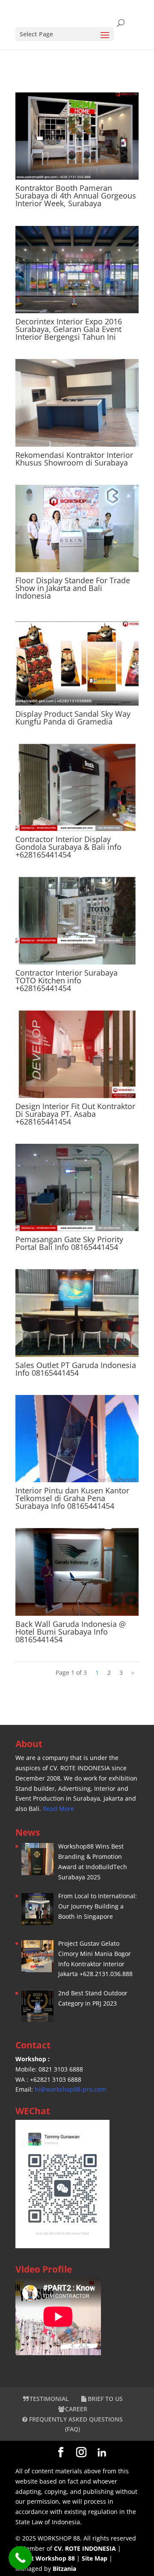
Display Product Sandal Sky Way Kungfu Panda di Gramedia (73, 718)
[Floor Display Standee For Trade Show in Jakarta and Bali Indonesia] (77, 528)
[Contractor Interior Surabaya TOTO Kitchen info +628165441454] (77, 920)
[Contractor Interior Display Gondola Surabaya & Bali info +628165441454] (77, 787)
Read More (58, 1809)
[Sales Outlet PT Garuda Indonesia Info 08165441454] (77, 1313)
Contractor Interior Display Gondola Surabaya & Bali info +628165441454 (68, 847)
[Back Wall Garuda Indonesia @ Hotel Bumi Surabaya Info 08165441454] (77, 1572)
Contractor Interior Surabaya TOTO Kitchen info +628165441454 (67, 980)
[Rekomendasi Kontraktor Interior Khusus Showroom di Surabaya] (77, 403)
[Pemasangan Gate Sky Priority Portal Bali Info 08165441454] (77, 1187)
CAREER (76, 2409)
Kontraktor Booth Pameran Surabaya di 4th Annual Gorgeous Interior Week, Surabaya (76, 196)
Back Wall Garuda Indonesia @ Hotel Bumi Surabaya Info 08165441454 (71, 1632)
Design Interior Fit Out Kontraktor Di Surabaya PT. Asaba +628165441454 (75, 1114)
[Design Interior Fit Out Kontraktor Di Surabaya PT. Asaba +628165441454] (77, 1054)
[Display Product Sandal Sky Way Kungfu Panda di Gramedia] (77, 662)
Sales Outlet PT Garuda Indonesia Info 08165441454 (76, 1369)
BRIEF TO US (105, 2399)
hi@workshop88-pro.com (70, 2089)
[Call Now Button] (20, 2558)
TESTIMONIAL (49, 2399)
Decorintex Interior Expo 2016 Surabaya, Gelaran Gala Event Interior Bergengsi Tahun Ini (69, 329)
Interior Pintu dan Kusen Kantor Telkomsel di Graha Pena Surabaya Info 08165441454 (72, 1498)
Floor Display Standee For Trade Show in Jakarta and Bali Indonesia (73, 588)
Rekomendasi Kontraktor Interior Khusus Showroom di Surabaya (74, 459)
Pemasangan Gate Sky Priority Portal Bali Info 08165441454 (69, 1243)
